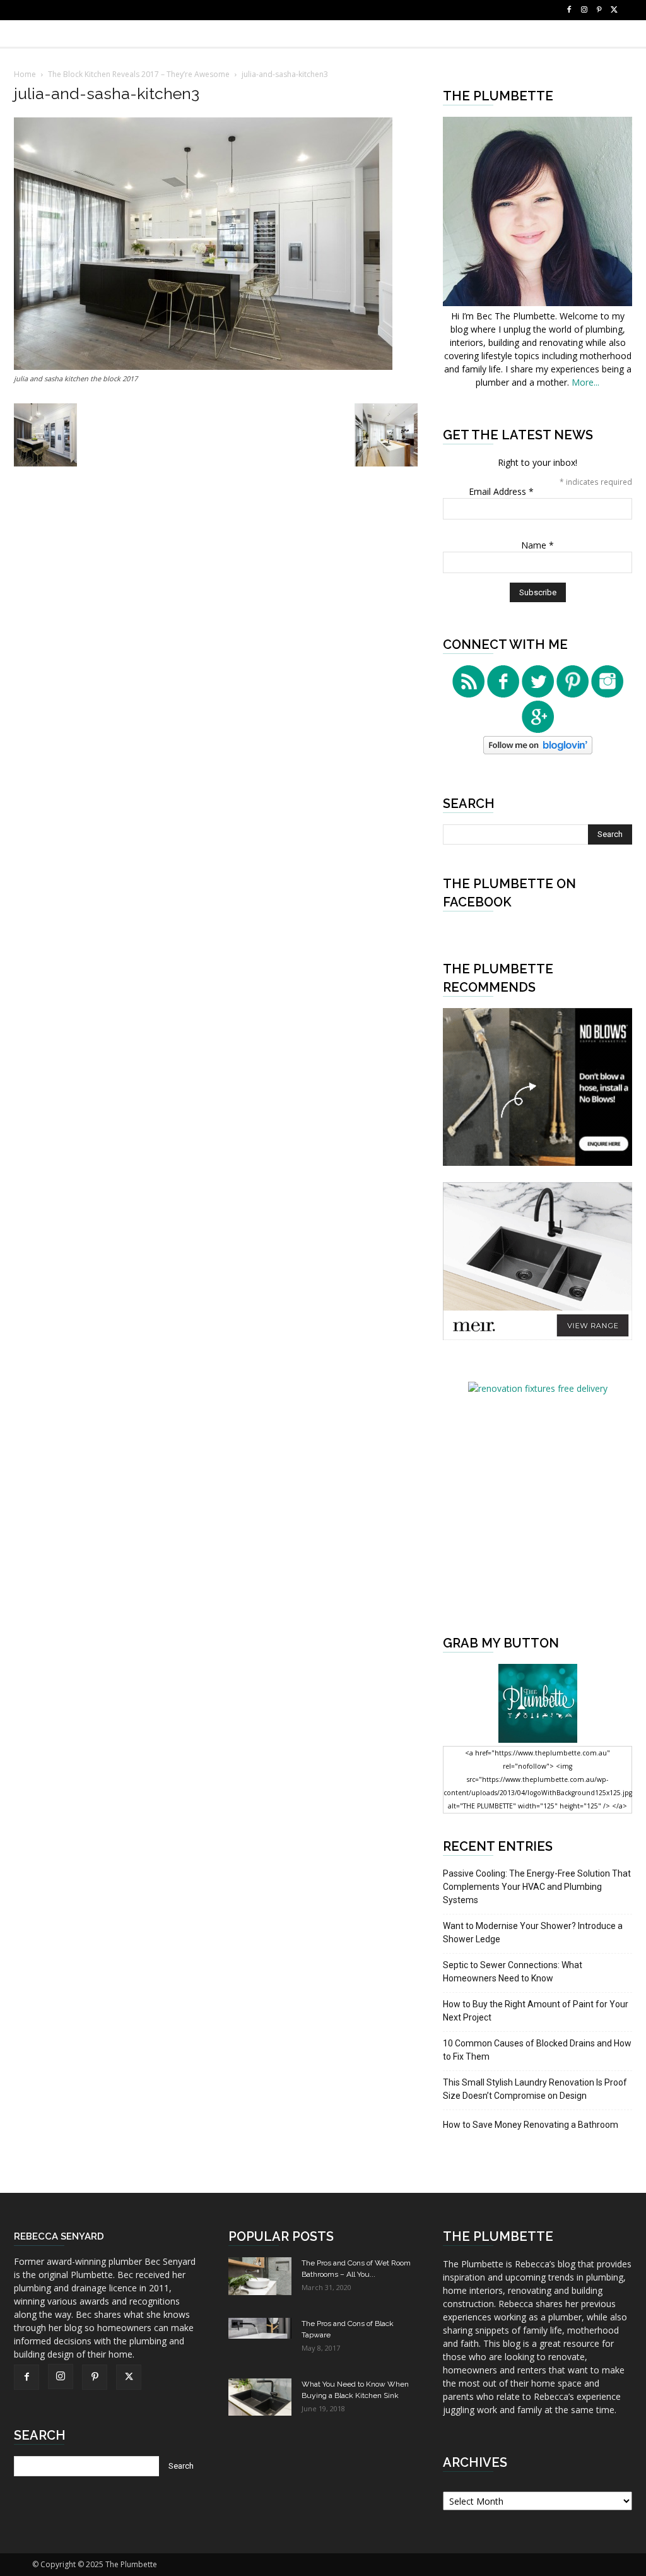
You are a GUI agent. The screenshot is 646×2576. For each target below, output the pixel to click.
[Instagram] (584, 10)
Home (25, 74)
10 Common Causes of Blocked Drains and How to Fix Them (537, 2050)
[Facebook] (569, 10)
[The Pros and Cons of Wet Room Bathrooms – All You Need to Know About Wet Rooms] (260, 2276)
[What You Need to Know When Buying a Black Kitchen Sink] (260, 2397)
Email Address (501, 491)
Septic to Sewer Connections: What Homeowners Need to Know (513, 1972)
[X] (614, 10)
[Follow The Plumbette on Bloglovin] (538, 751)
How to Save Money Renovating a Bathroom (531, 2125)
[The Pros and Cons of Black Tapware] (260, 2328)
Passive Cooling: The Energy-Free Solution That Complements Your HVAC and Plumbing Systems (537, 1887)
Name (537, 545)
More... (585, 382)
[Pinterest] (599, 10)
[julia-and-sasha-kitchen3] (203, 366)
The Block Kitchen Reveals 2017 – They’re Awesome (139, 74)
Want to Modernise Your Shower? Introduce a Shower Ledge (533, 1932)
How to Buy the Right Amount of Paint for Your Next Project (536, 2011)
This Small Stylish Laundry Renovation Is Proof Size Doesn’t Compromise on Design (535, 2089)
